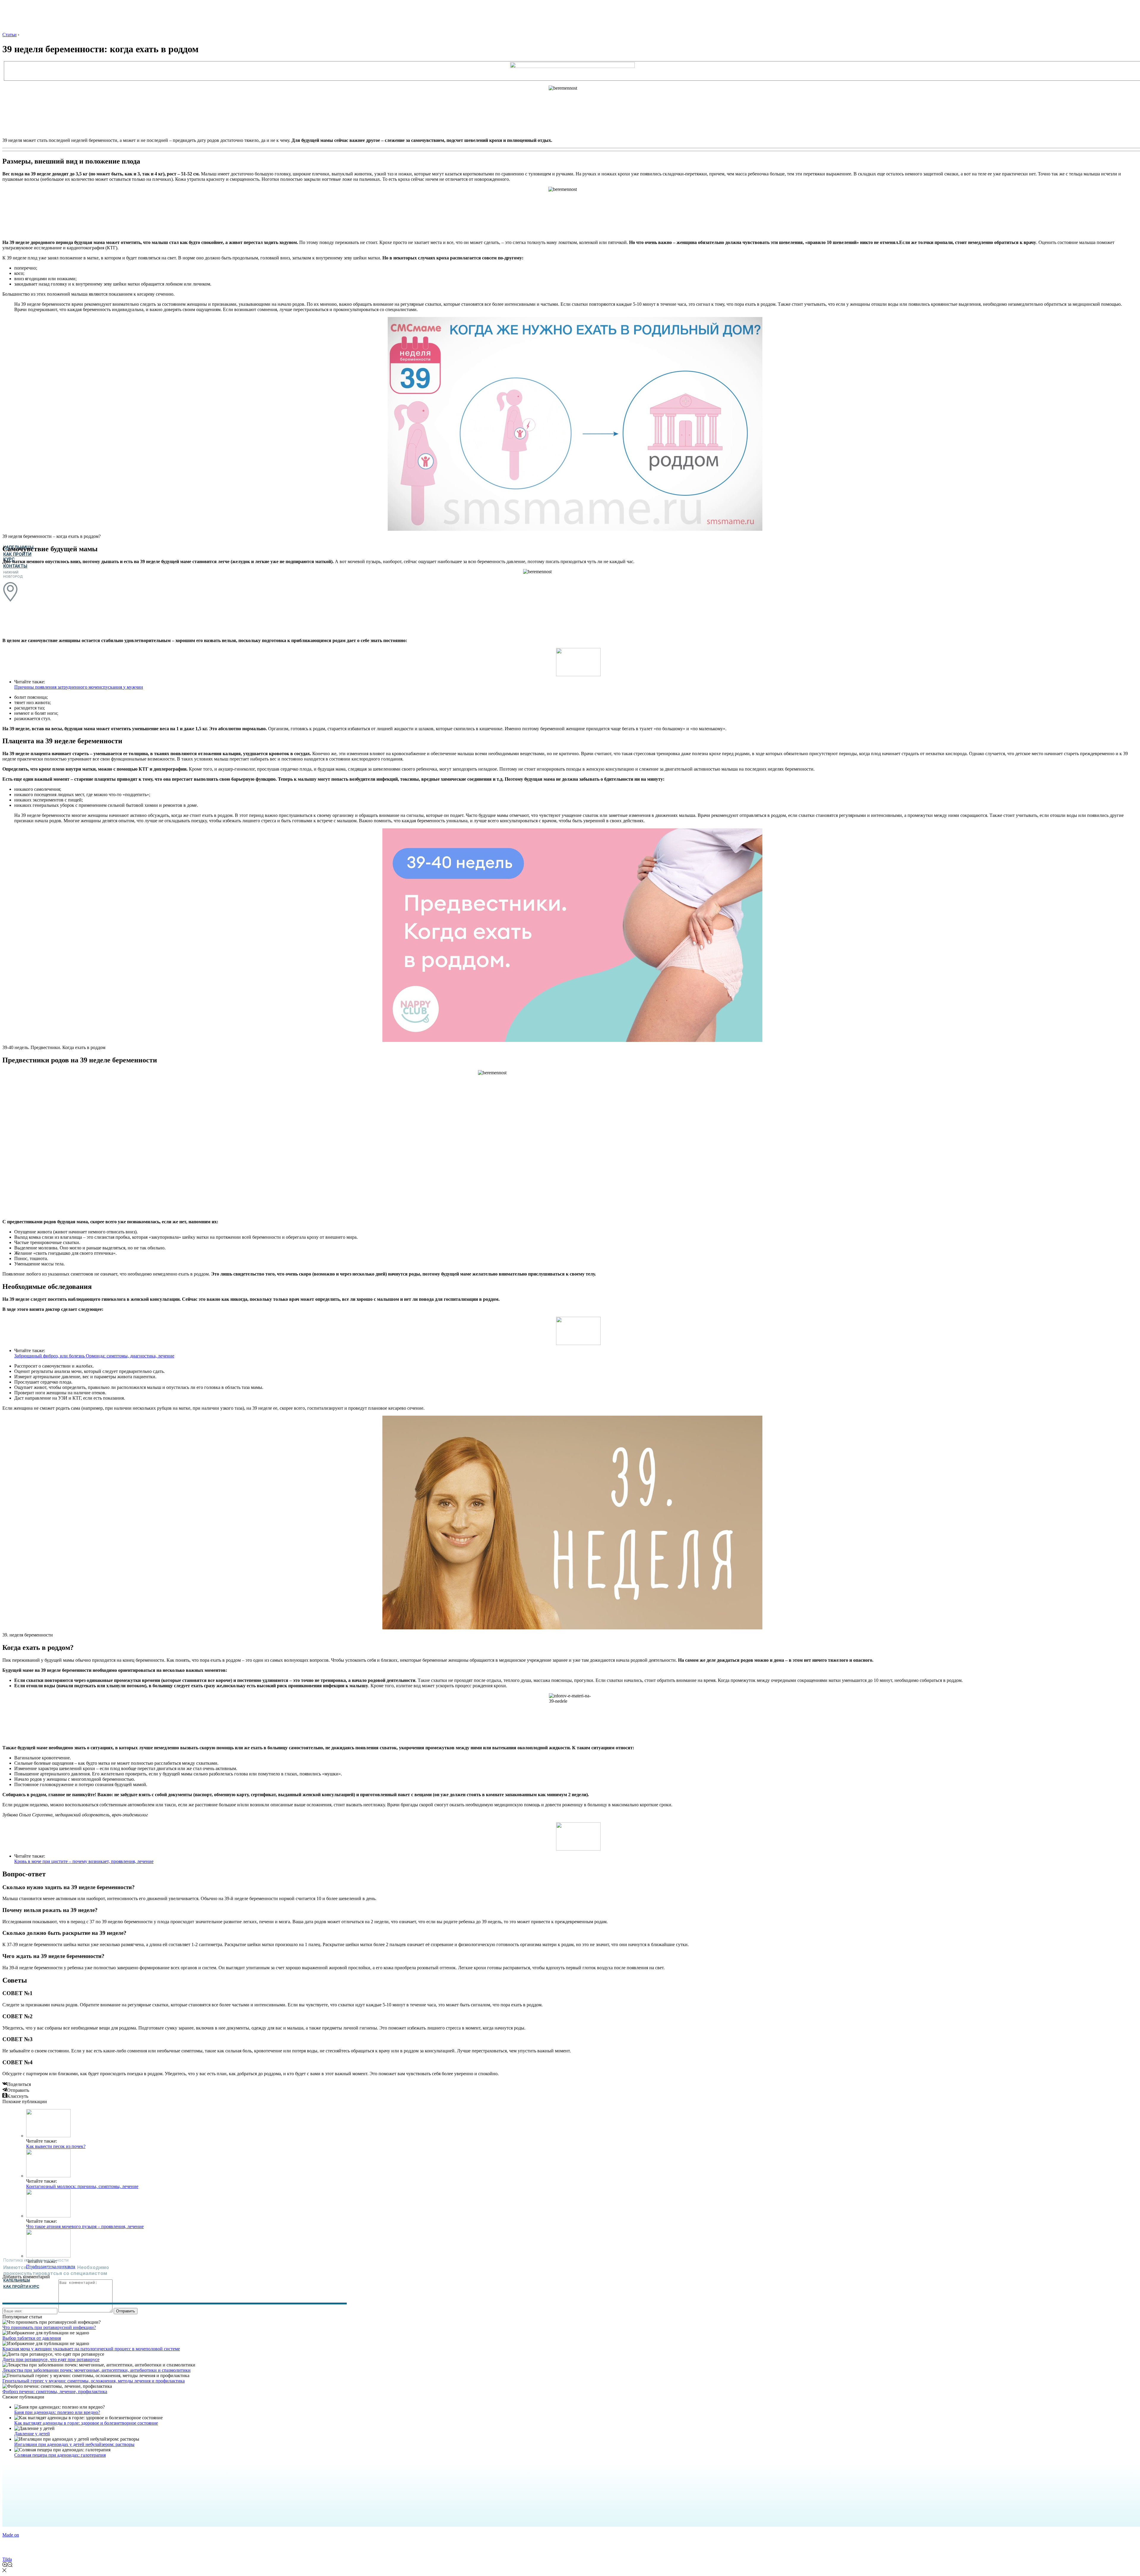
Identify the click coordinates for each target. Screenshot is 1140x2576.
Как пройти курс (21, 2286)
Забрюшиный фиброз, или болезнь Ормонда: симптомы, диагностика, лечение (94, 1356)
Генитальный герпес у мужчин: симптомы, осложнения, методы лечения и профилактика (94, 2381)
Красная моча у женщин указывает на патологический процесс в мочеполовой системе (91, 2349)
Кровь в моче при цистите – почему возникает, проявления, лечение (84, 1861)
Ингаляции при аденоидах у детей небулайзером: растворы (74, 2444)
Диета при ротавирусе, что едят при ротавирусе (51, 2359)
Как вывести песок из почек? (56, 2146)
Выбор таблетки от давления (32, 2338)
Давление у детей (32, 2434)
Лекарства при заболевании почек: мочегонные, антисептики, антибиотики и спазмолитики (96, 2370)
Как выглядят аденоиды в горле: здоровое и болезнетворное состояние (86, 2423)
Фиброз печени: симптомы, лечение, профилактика (55, 2392)
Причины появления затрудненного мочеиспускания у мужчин (79, 687)
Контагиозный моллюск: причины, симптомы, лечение (82, 2186)
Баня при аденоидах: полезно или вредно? (57, 2412)
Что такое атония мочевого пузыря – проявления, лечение (85, 2226)
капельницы (17, 2280)
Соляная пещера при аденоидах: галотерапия (60, 2455)
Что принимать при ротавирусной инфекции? (49, 2327)
